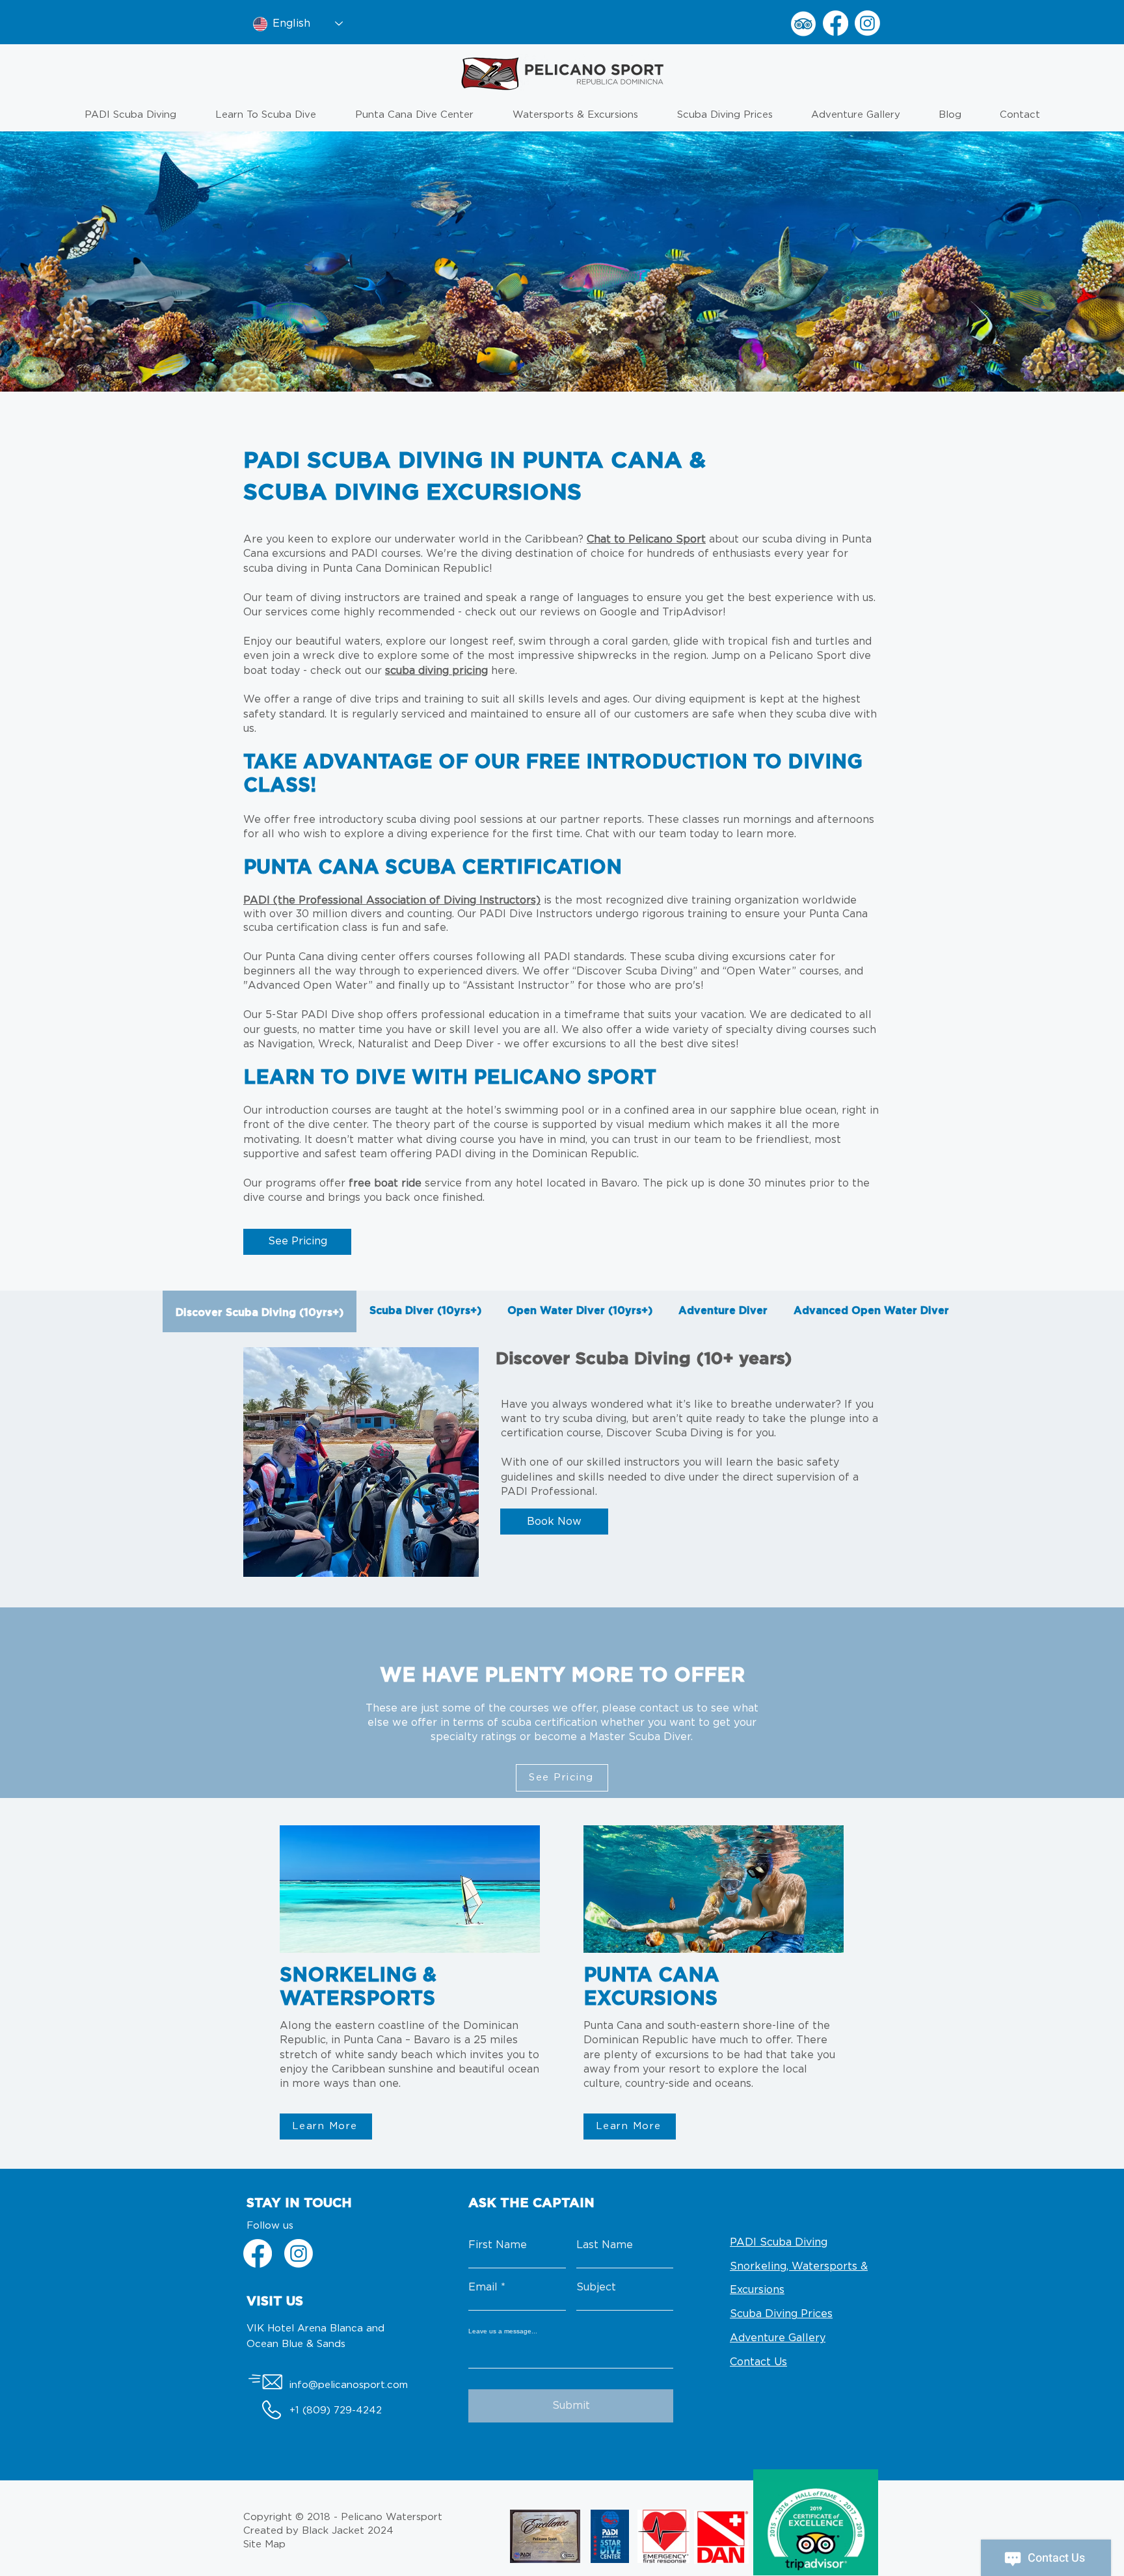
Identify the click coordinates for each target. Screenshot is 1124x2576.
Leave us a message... (503, 2331)
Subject (596, 2287)
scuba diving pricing (436, 671)
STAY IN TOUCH (299, 2203)
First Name (498, 2245)
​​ (392, 901)
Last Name (605, 2245)
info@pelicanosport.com (349, 2385)
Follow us (270, 2226)
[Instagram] (867, 23)
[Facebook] (836, 23)
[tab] (260, 1311)
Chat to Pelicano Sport (646, 539)
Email (483, 2287)
